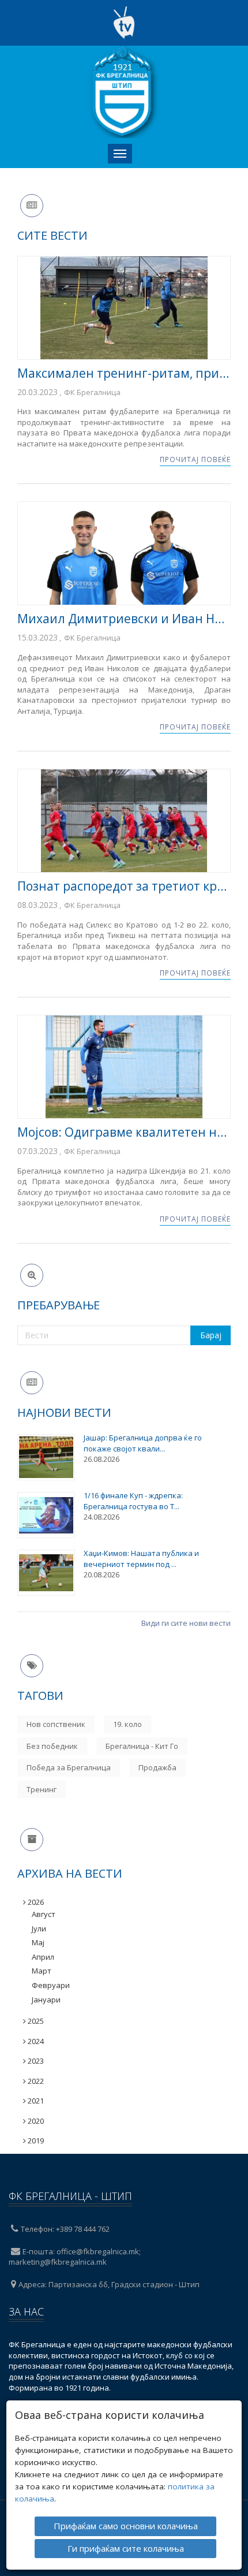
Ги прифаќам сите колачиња (126, 2548)
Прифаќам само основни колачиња (126, 2526)
